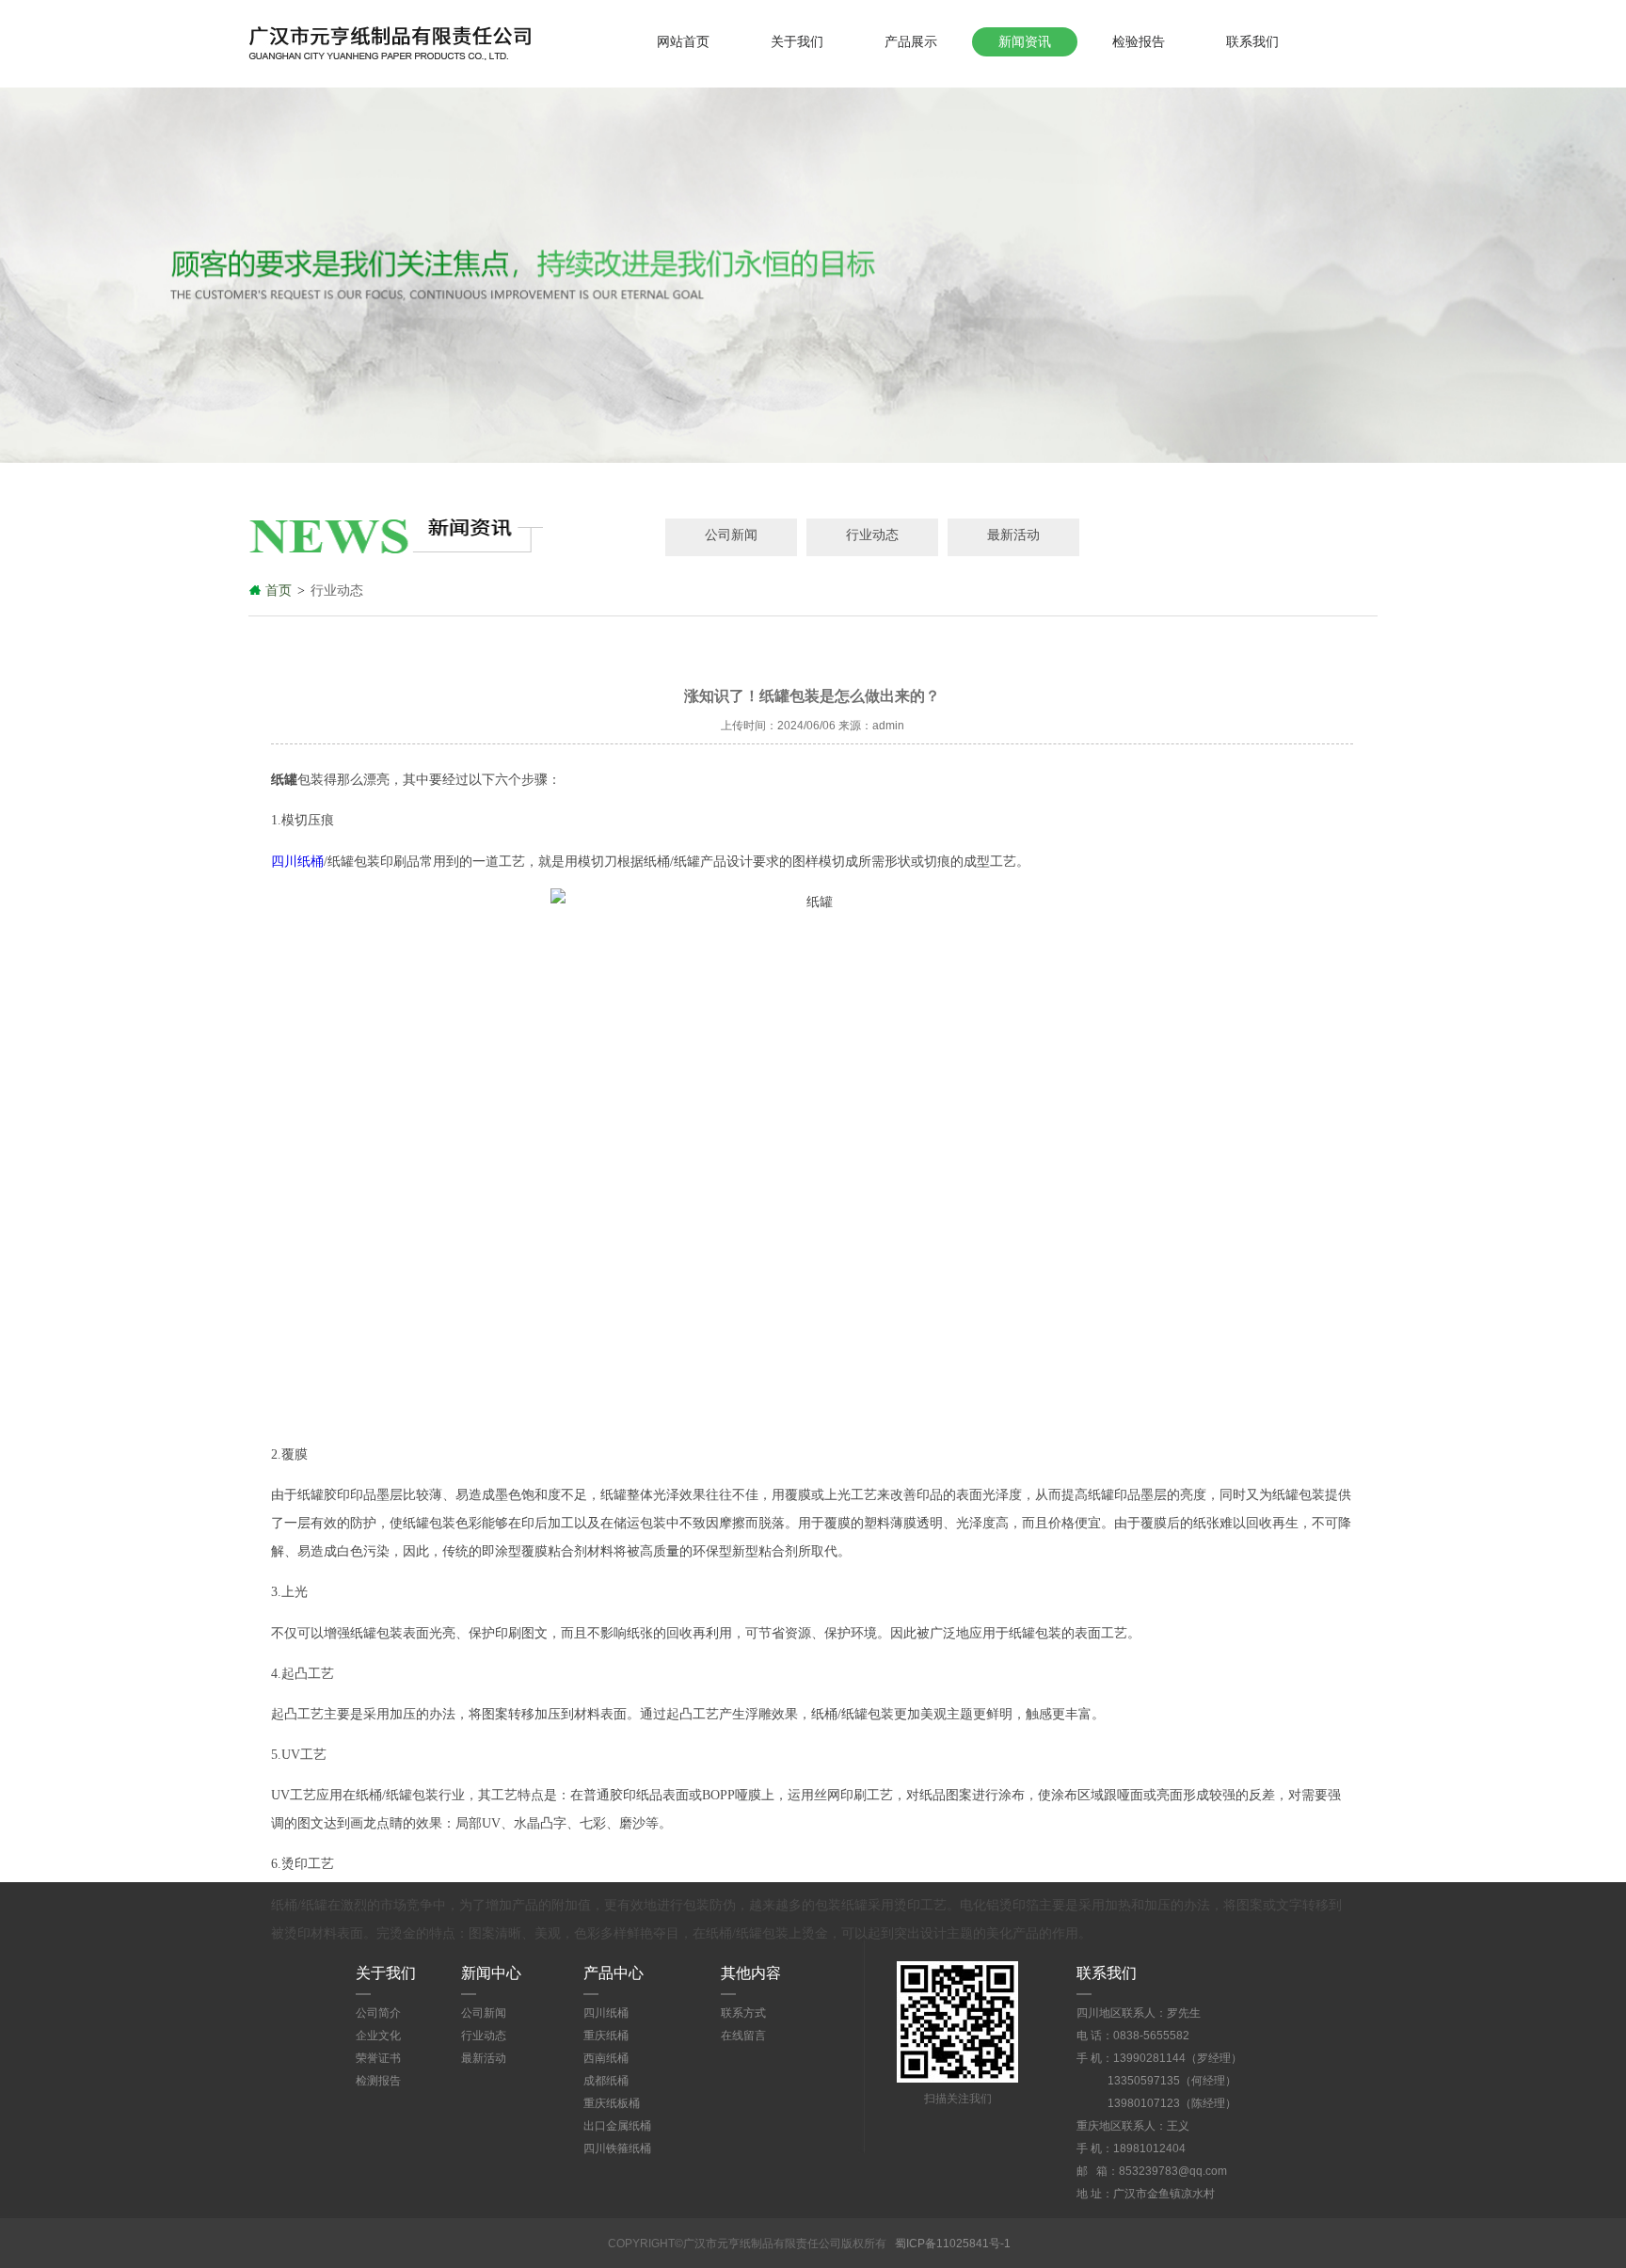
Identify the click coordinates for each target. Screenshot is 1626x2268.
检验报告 (1139, 41)
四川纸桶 (297, 862)
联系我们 (1252, 41)
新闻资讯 (1025, 41)
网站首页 (683, 41)
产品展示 (911, 41)
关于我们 (797, 41)
